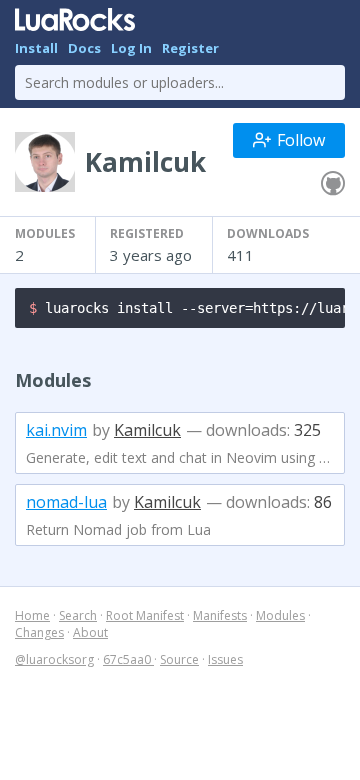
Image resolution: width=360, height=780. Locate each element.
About (90, 632)
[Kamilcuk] (333, 184)
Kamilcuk (147, 430)
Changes (39, 632)
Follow (301, 140)
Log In (131, 48)
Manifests (220, 615)
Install (36, 48)
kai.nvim (56, 430)
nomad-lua (66, 502)
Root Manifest (145, 615)
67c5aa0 (128, 659)
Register (190, 48)
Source (179, 659)
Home (32, 615)
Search (78, 615)
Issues (225, 659)
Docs (84, 48)
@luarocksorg (54, 659)
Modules (280, 615)
